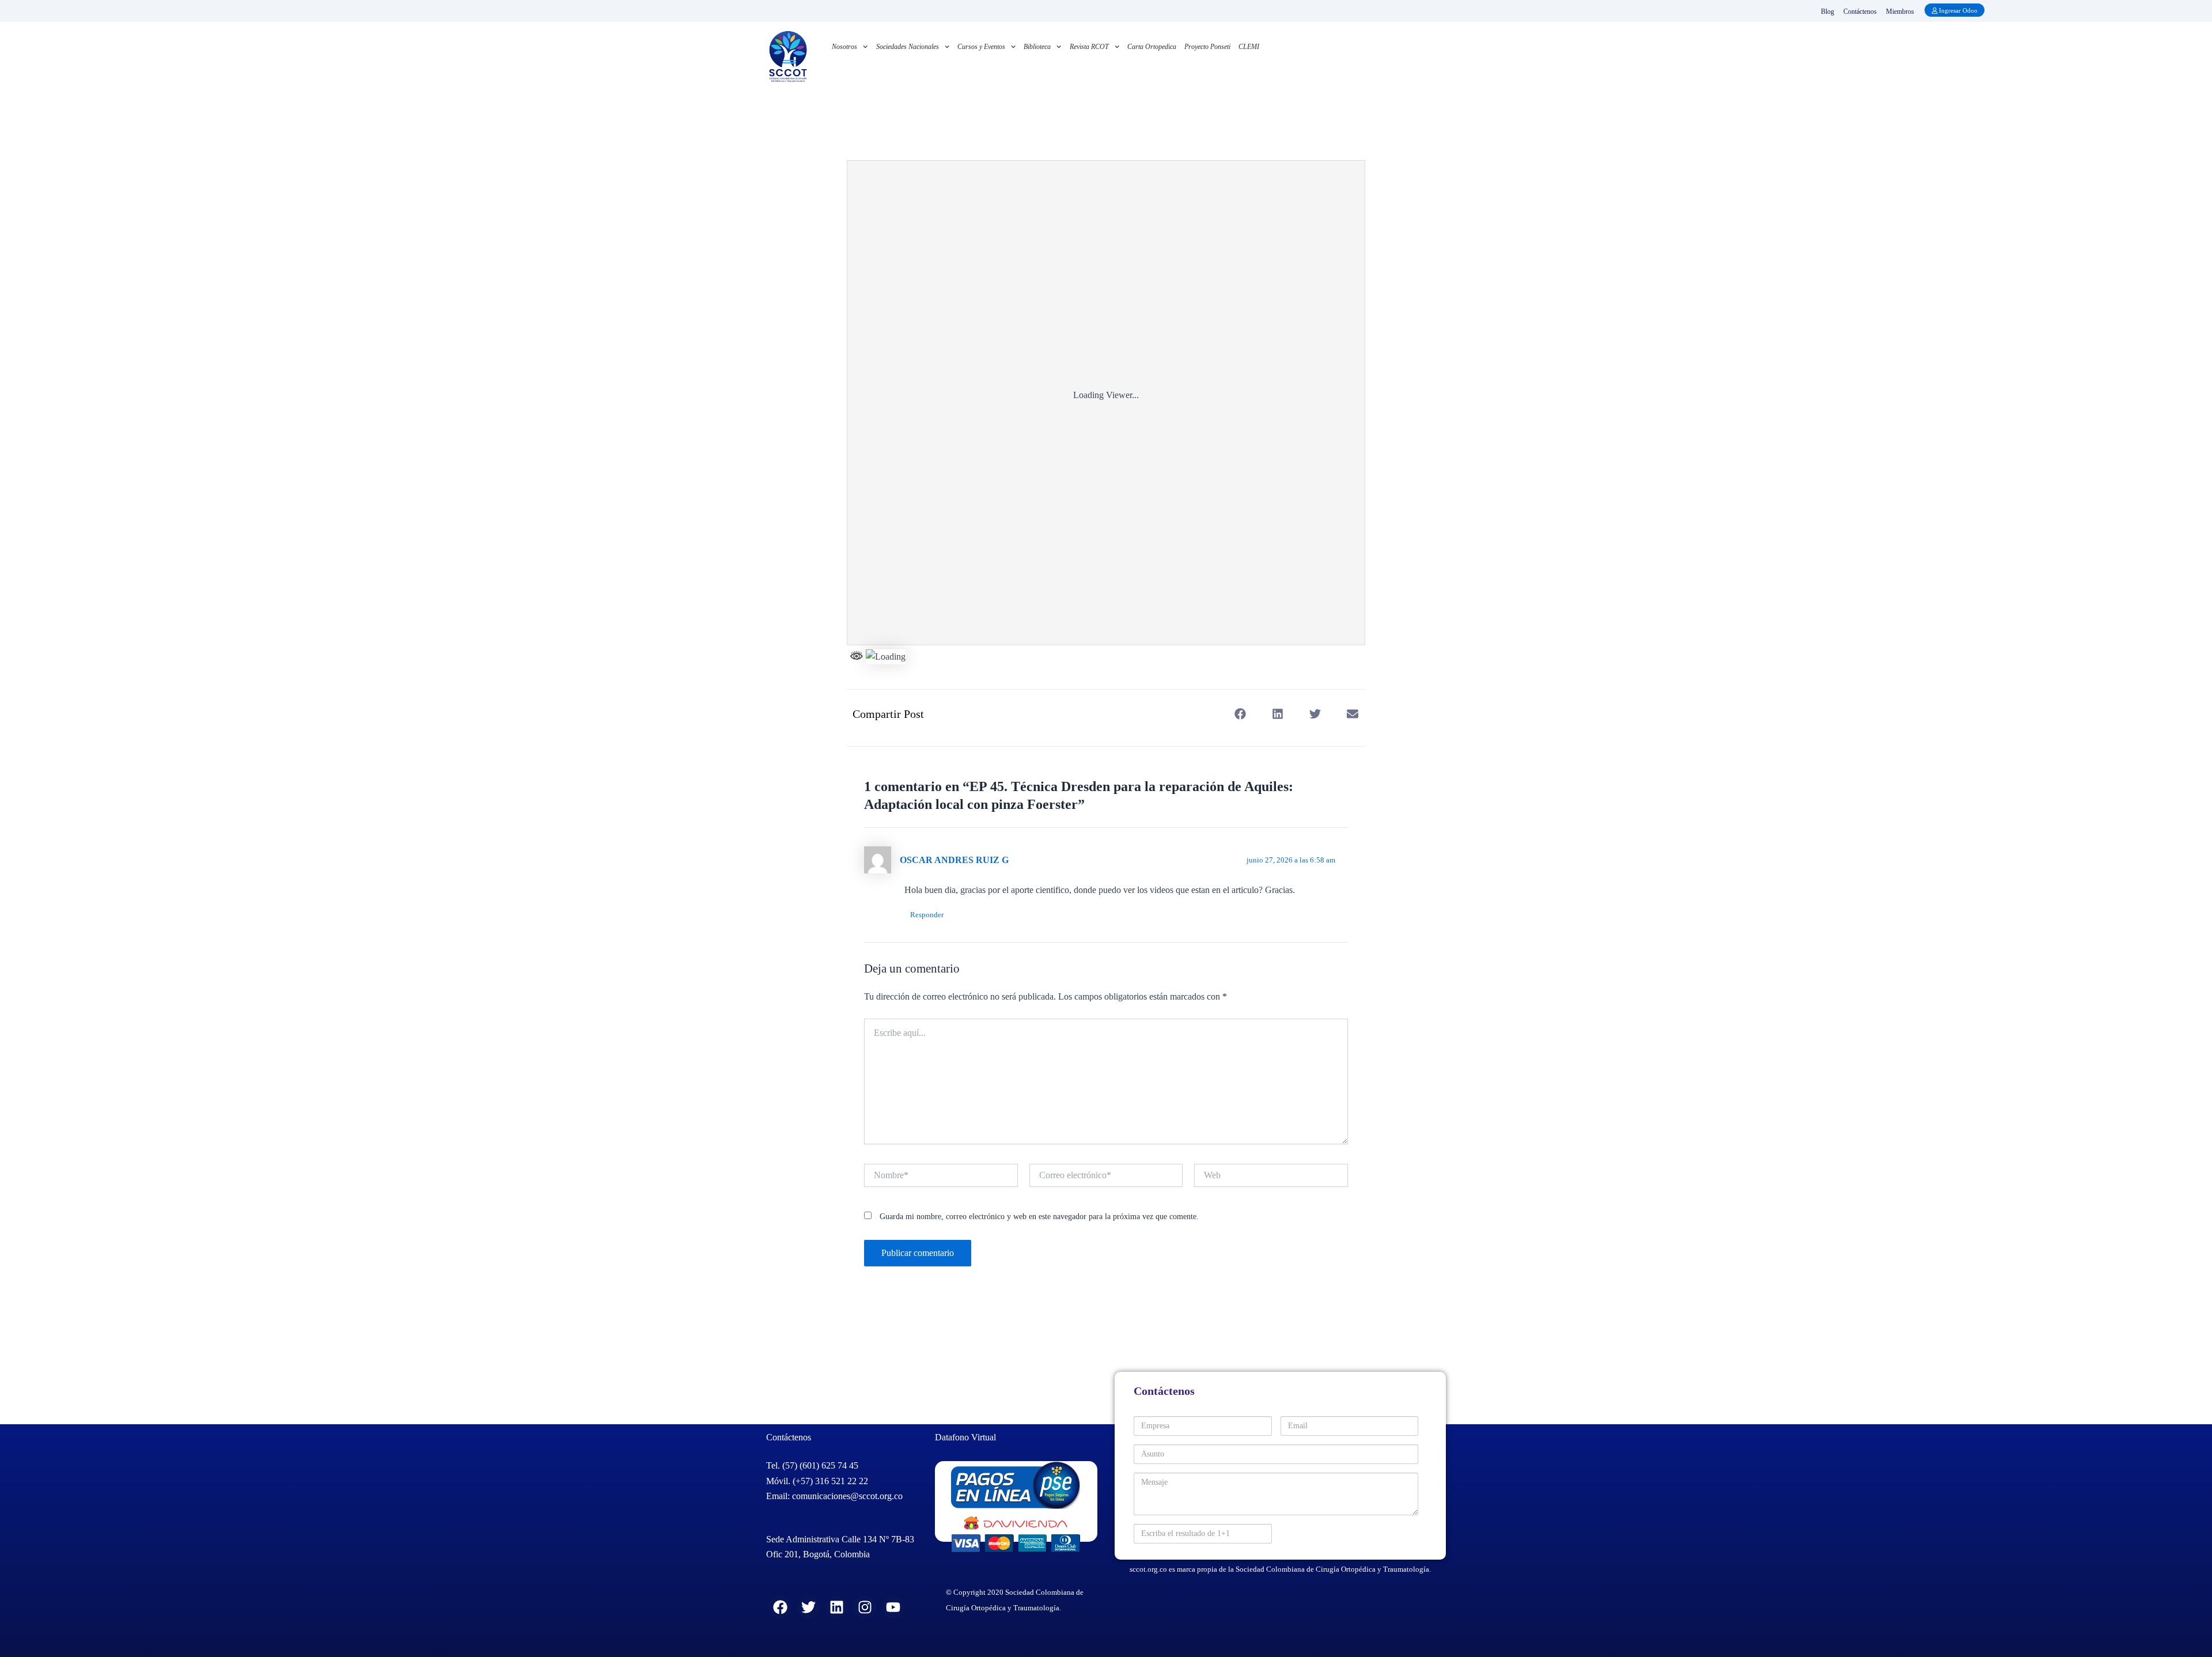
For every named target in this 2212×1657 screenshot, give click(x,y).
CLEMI (1249, 47)
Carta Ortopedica (1152, 47)
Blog (1827, 12)
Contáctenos (1860, 12)
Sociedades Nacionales (908, 47)
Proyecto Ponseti (1207, 47)
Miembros (1900, 12)
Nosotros (844, 47)
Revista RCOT (1089, 47)
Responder (927, 915)
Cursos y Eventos (981, 47)
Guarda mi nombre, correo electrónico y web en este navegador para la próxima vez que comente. (1039, 1217)
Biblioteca (1037, 47)
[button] (1240, 714)
